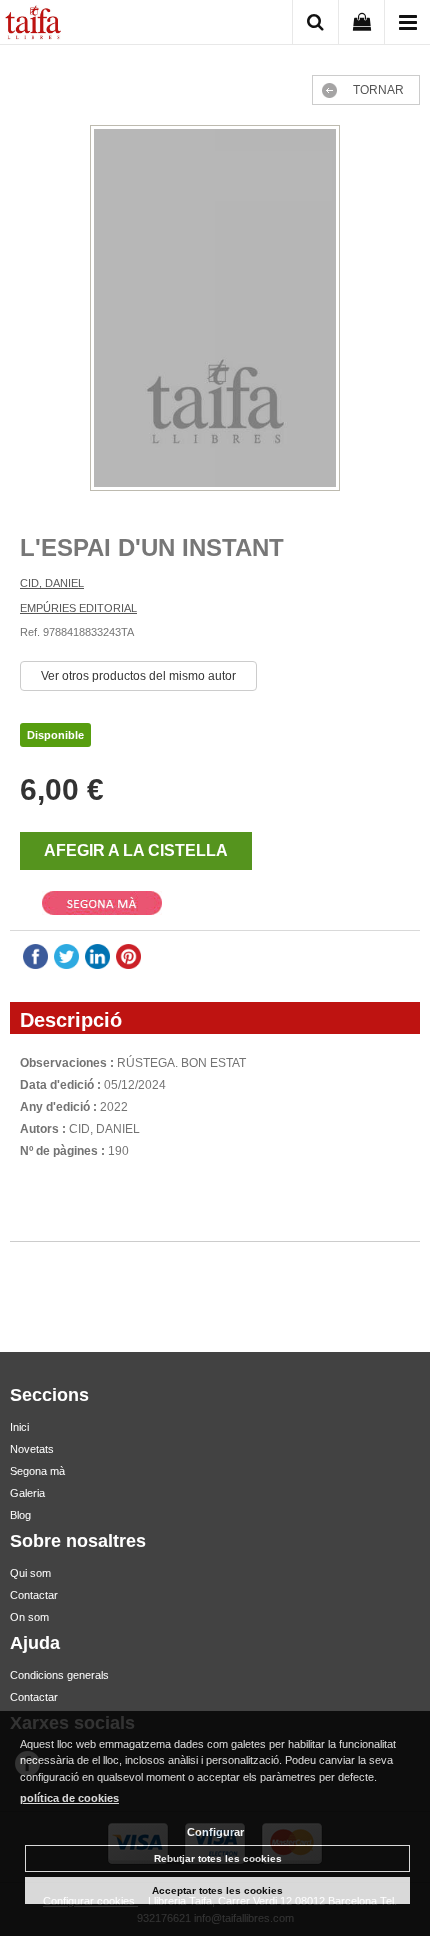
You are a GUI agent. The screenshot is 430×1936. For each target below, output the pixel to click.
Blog (20, 1515)
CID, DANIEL (52, 583)
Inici (19, 1427)
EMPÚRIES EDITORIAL (78, 608)
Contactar (34, 1595)
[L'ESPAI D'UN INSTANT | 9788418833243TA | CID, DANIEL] (215, 310)
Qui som (30, 1573)
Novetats (32, 1449)
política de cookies (69, 1798)
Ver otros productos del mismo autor (138, 676)
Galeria (27, 1493)
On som (29, 1617)
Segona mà (37, 1471)
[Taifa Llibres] (33, 25)
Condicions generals (59, 1675)
